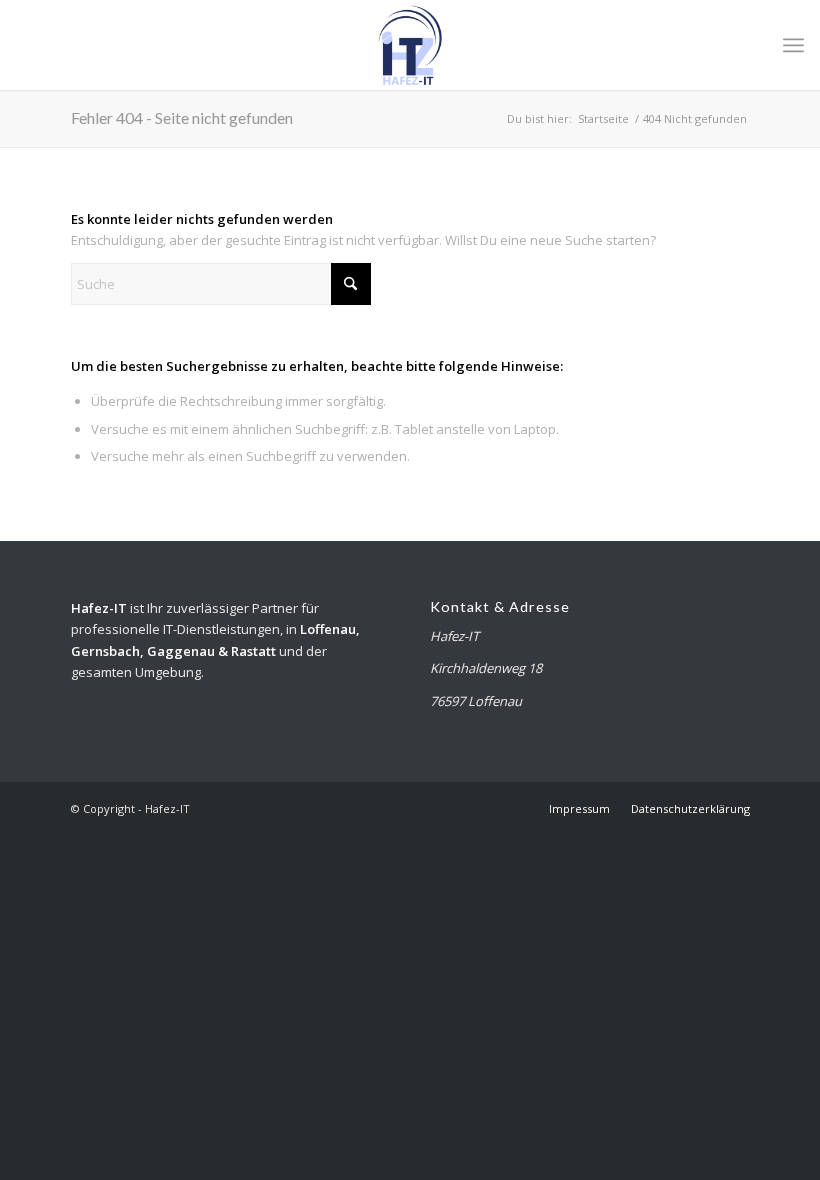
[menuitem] (793, 45)
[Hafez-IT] (410, 45)
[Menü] (793, 45)
